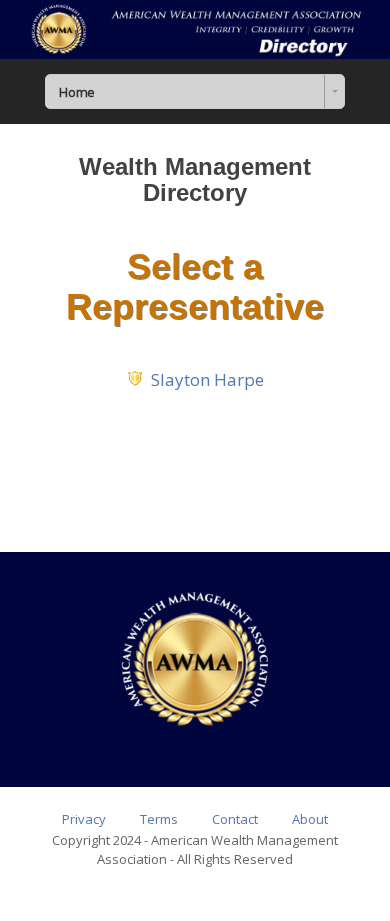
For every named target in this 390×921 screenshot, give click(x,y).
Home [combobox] (76, 92)
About (310, 819)
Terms (159, 819)
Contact (235, 819)
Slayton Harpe (207, 379)
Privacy (84, 819)
